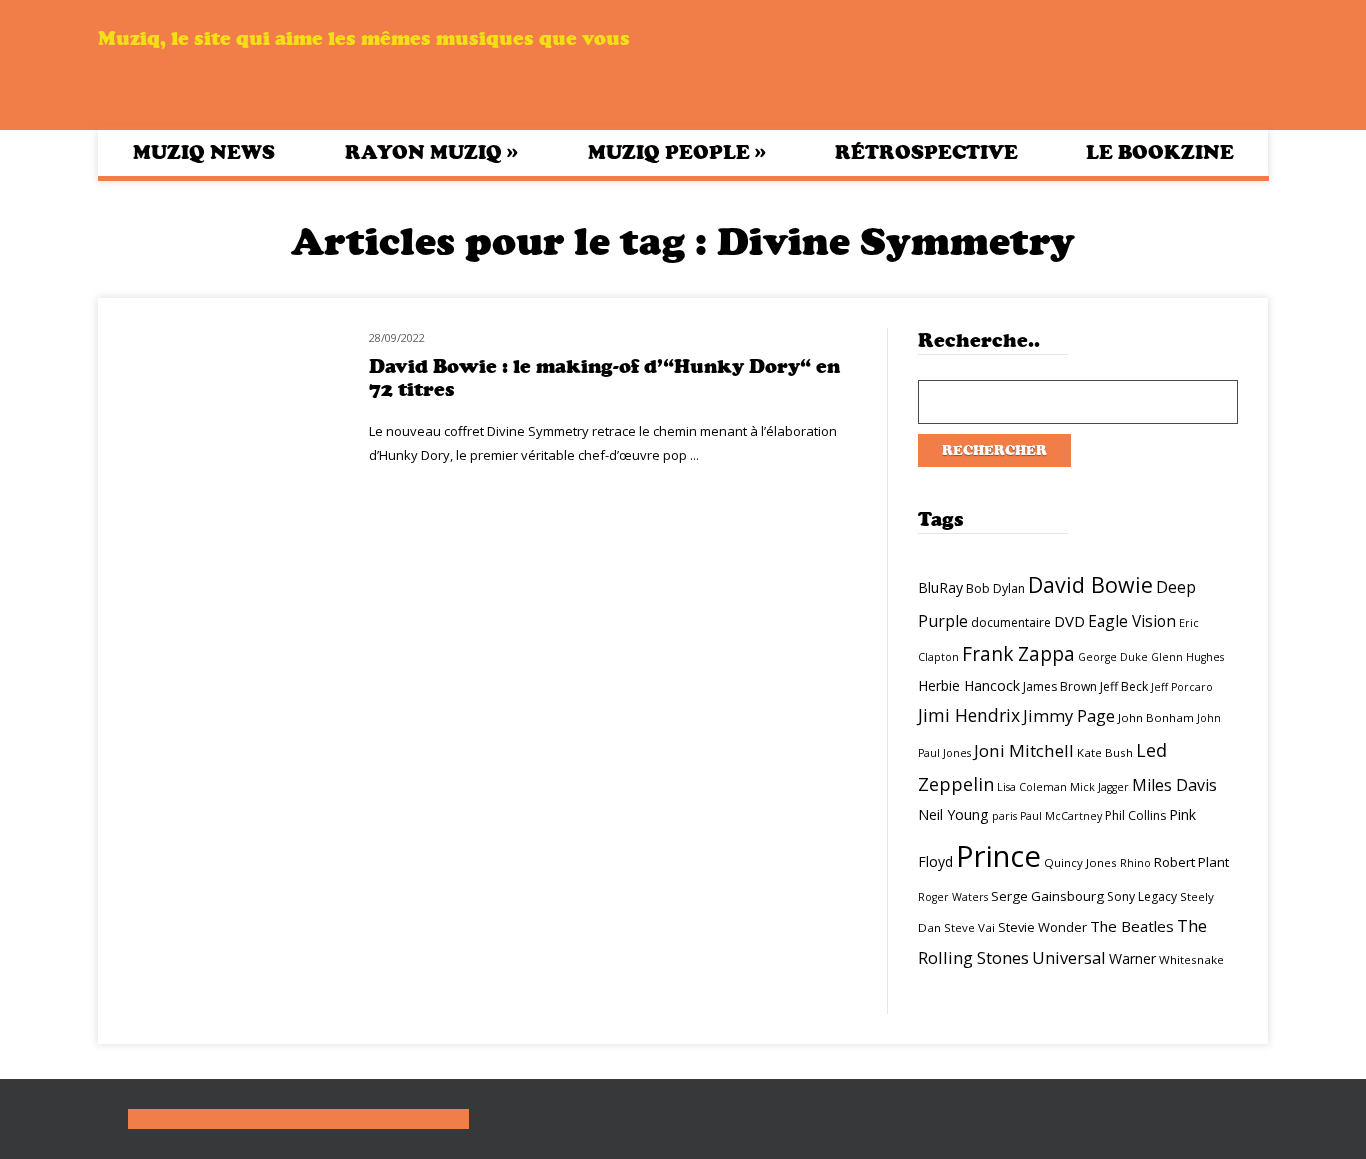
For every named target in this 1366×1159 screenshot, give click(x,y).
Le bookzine (1160, 152)
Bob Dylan (995, 588)
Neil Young (953, 814)
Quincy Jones (1080, 862)
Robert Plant (1191, 862)
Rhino (1135, 863)
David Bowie (1090, 584)
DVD (1069, 621)
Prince (998, 856)
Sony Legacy (1142, 896)
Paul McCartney (1061, 816)
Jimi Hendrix (969, 715)
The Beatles (1132, 926)
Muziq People (677, 152)
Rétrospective (926, 152)
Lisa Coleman (1032, 787)
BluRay (940, 587)
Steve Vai (969, 927)
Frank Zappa (1018, 654)
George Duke (1113, 657)
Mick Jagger (1099, 787)
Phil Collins (1135, 815)
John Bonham (1156, 717)
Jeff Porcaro (1182, 687)
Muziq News (204, 152)
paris (1004, 816)
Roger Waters (953, 897)
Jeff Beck (1124, 686)
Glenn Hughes (1187, 657)
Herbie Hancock (969, 685)
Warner (1132, 958)
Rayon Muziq (431, 152)
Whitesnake (1191, 959)
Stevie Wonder (1042, 927)
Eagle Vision (1132, 621)
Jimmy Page (1069, 715)
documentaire (1011, 622)
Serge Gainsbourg (1047, 896)
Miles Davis (1174, 785)
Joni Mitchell (1024, 750)
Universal (1069, 957)
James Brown (1060, 686)
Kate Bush (1105, 752)
